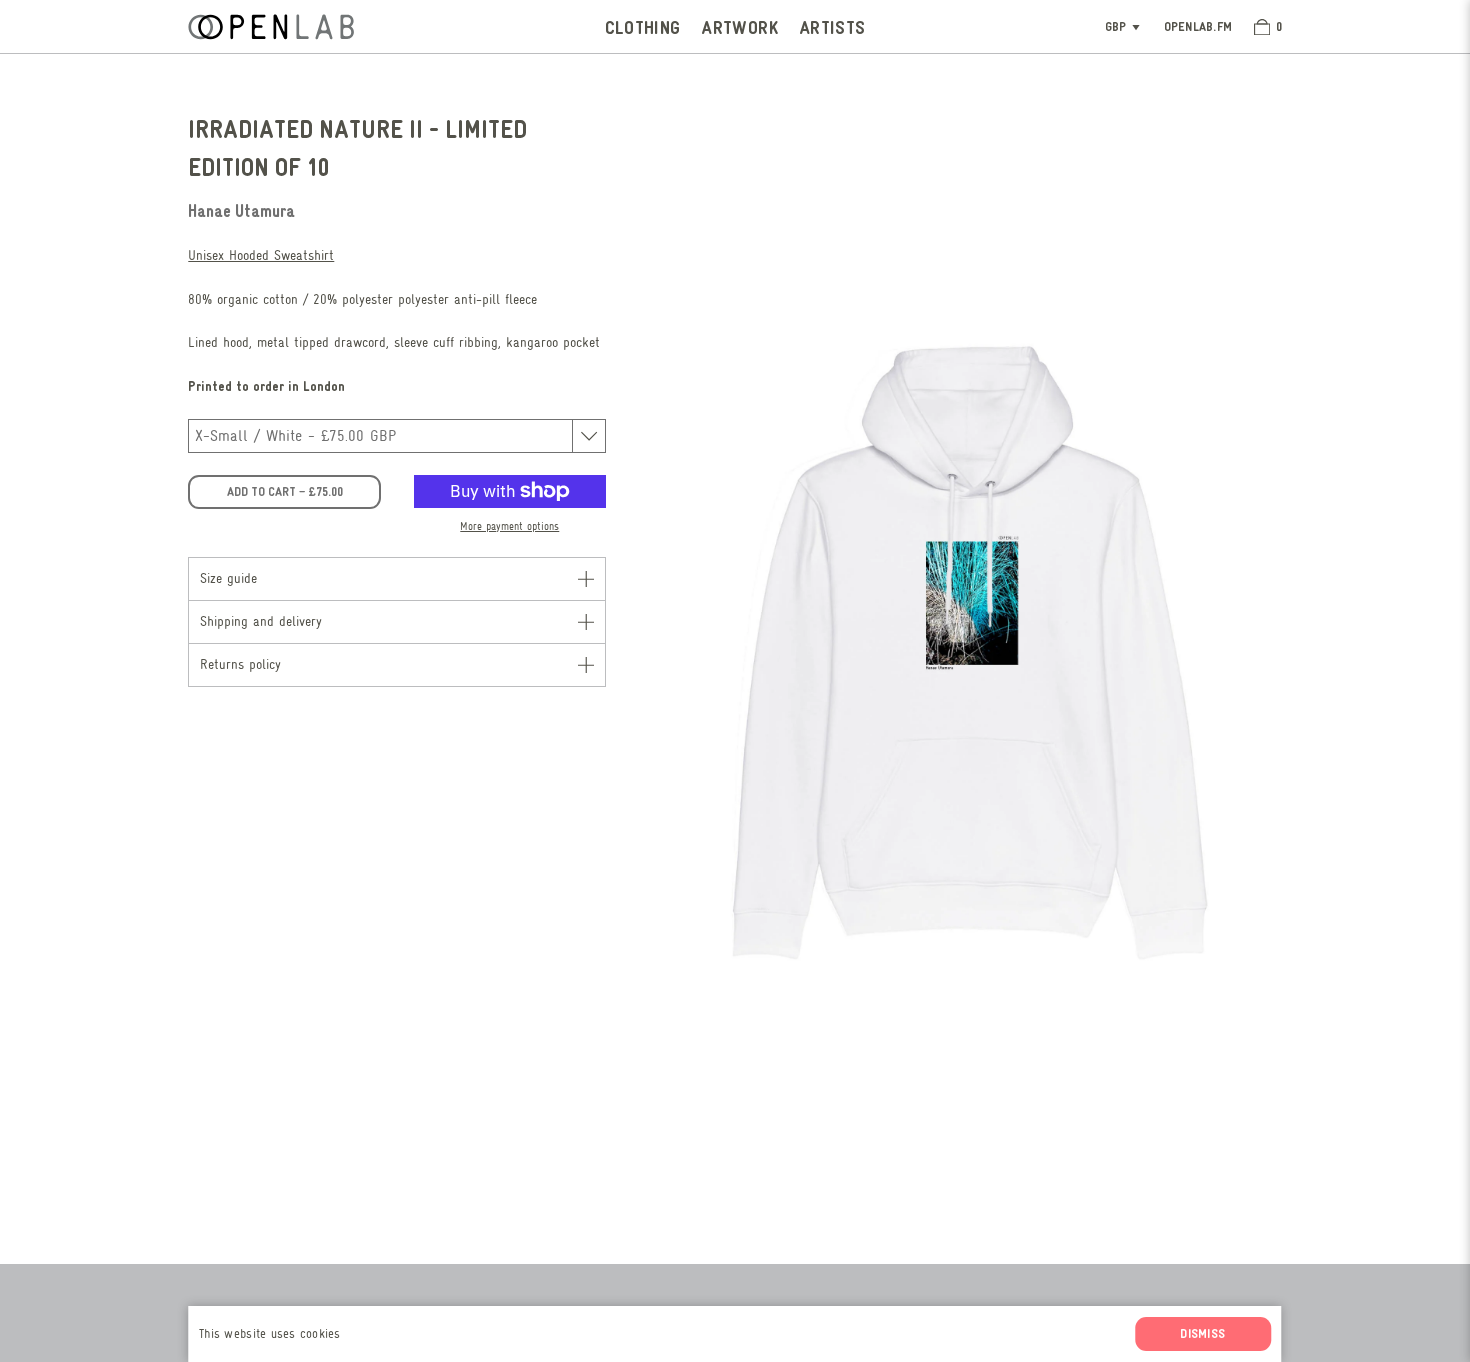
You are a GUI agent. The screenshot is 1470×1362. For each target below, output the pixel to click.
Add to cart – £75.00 (285, 491)
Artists (833, 26)
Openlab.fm (1198, 26)
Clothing (643, 26)
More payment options (509, 526)
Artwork (740, 26)
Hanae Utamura (241, 210)
